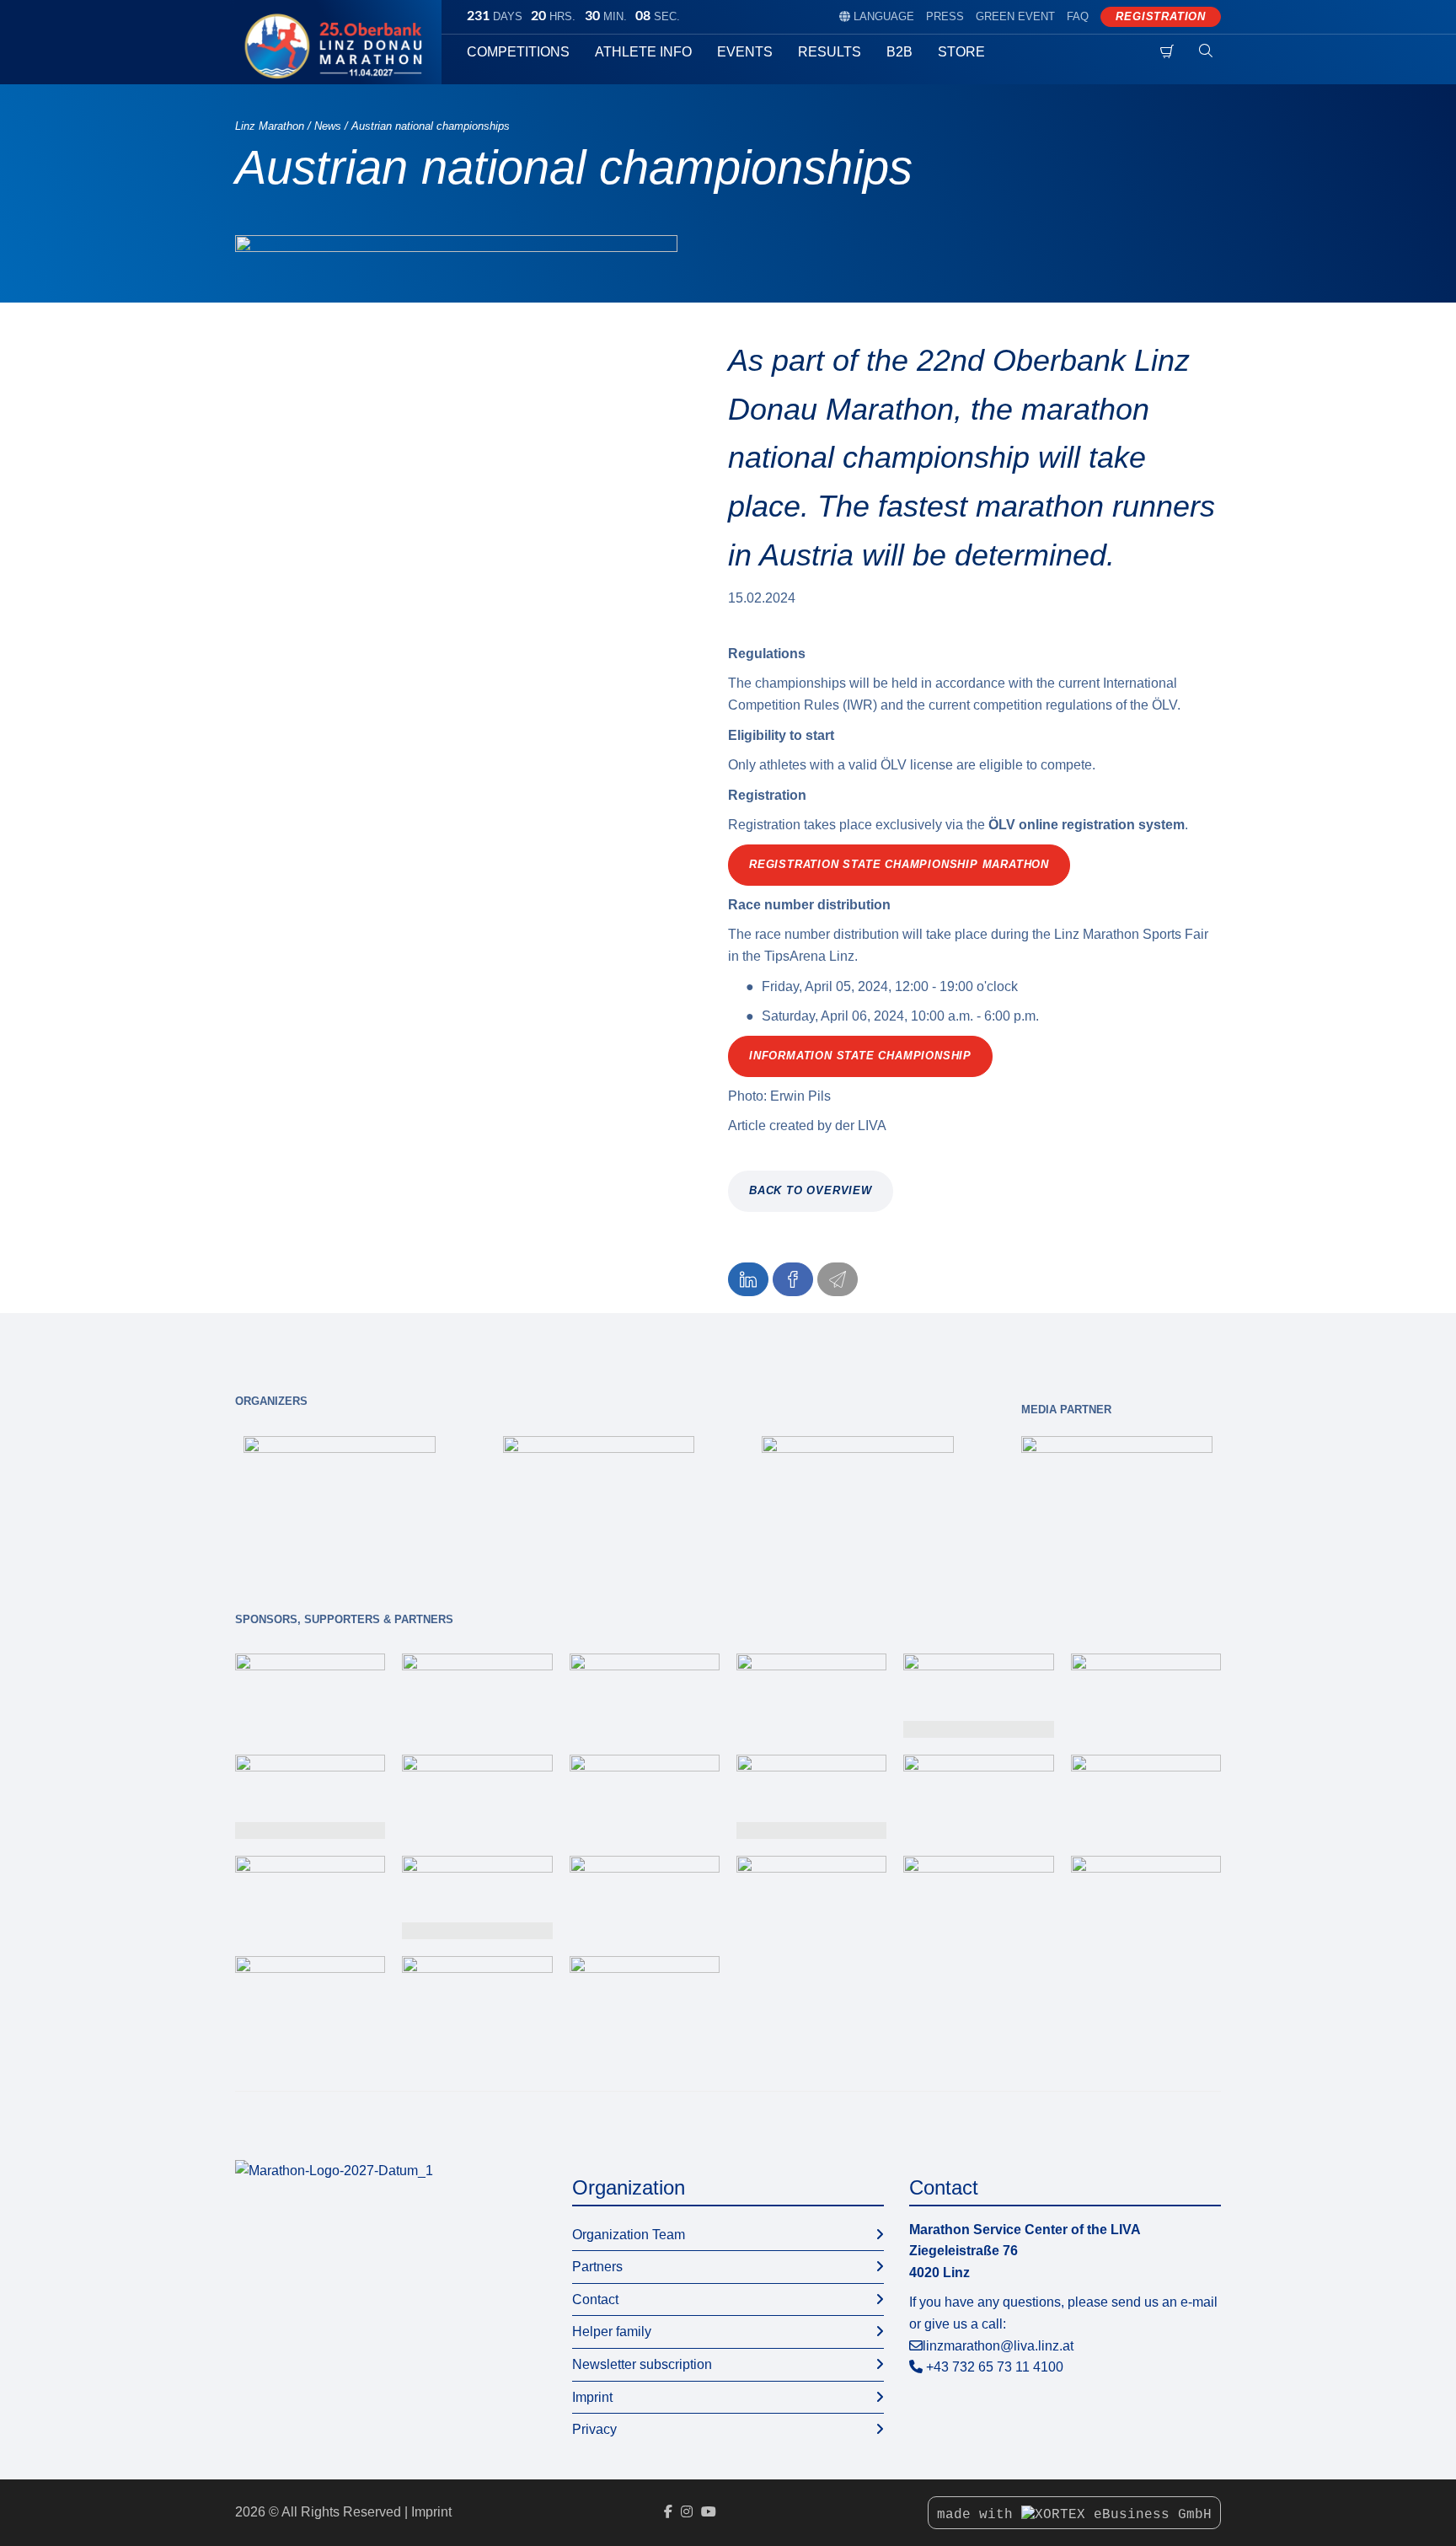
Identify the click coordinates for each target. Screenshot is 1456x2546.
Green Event (1015, 16)
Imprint (592, 2397)
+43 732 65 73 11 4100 (995, 2367)
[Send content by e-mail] (838, 1279)
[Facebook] (668, 2512)
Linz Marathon (270, 126)
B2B (899, 52)
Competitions (518, 52)
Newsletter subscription (642, 2364)
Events (745, 52)
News (328, 126)
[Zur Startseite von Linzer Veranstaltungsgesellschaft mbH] (334, 2170)
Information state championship (860, 1056)
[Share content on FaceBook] (793, 1279)
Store (961, 52)
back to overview (811, 1190)
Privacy (594, 2429)
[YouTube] (709, 2512)
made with (979, 2515)
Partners (597, 2267)
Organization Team (629, 2235)
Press (945, 16)
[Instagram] (687, 2512)
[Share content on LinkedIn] (748, 1279)
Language (877, 16)
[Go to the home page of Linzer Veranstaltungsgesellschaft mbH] (338, 46)
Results (830, 52)
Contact (595, 2299)
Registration (1161, 16)
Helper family (612, 2332)
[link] (340, 1490)
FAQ (1078, 16)
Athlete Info (643, 52)
